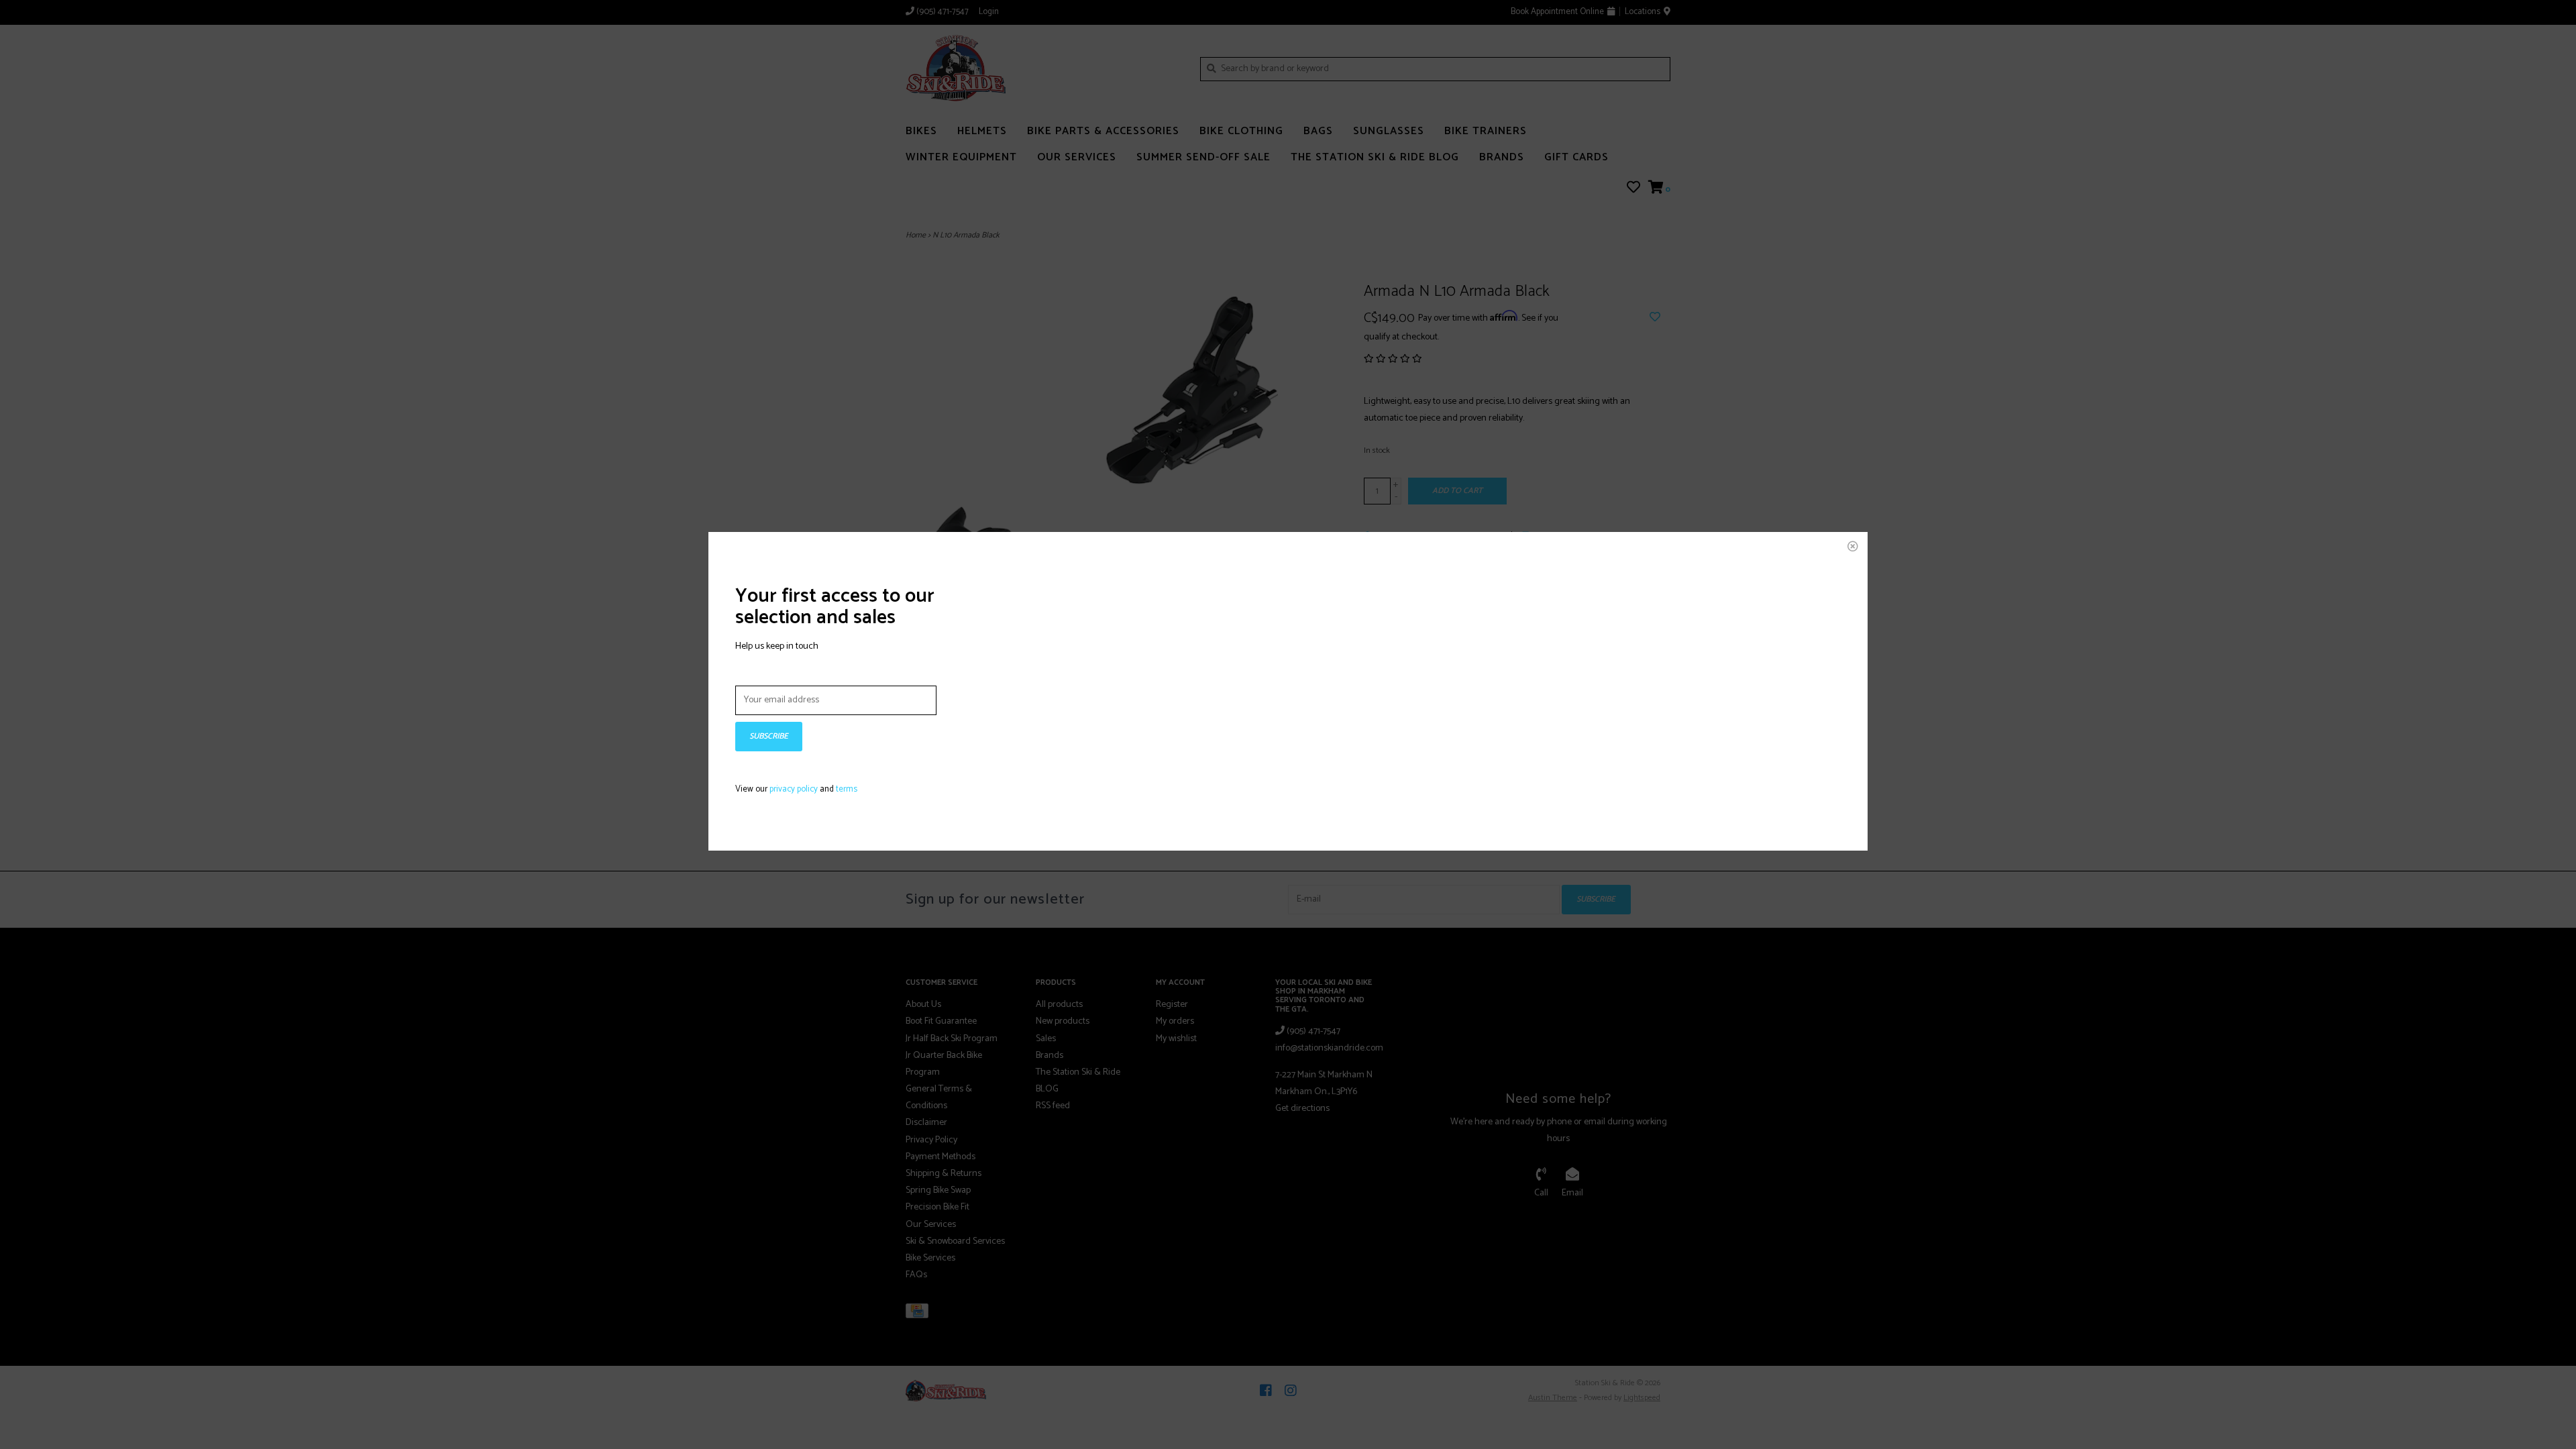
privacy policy (794, 789)
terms (847, 789)
